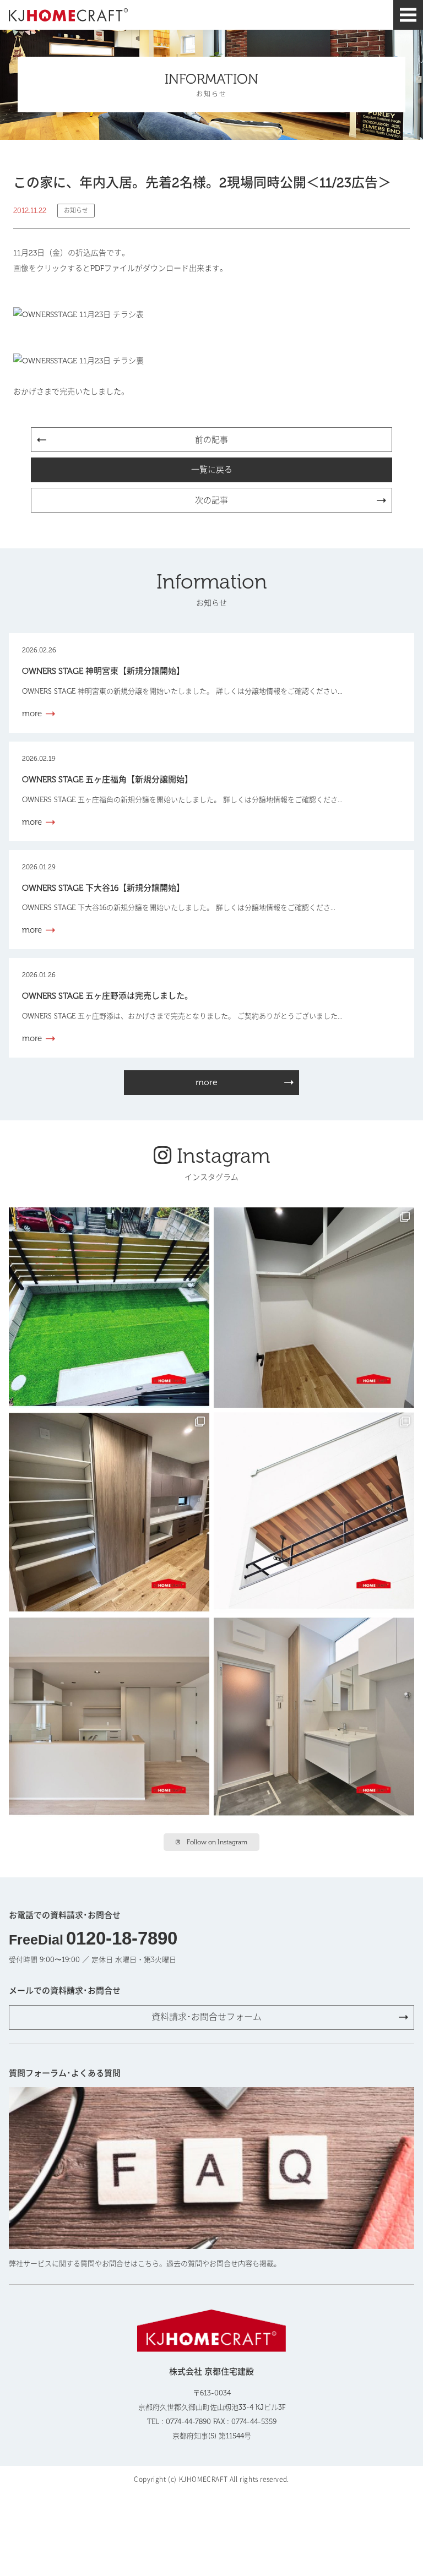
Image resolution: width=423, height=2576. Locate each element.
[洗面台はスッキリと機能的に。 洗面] (314, 1717)
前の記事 (211, 440)
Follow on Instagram (217, 1842)
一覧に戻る (212, 470)
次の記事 (211, 500)
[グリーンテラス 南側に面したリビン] (109, 1308)
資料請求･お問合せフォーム (207, 2017)
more (207, 1082)
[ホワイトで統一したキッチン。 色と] (109, 1717)
